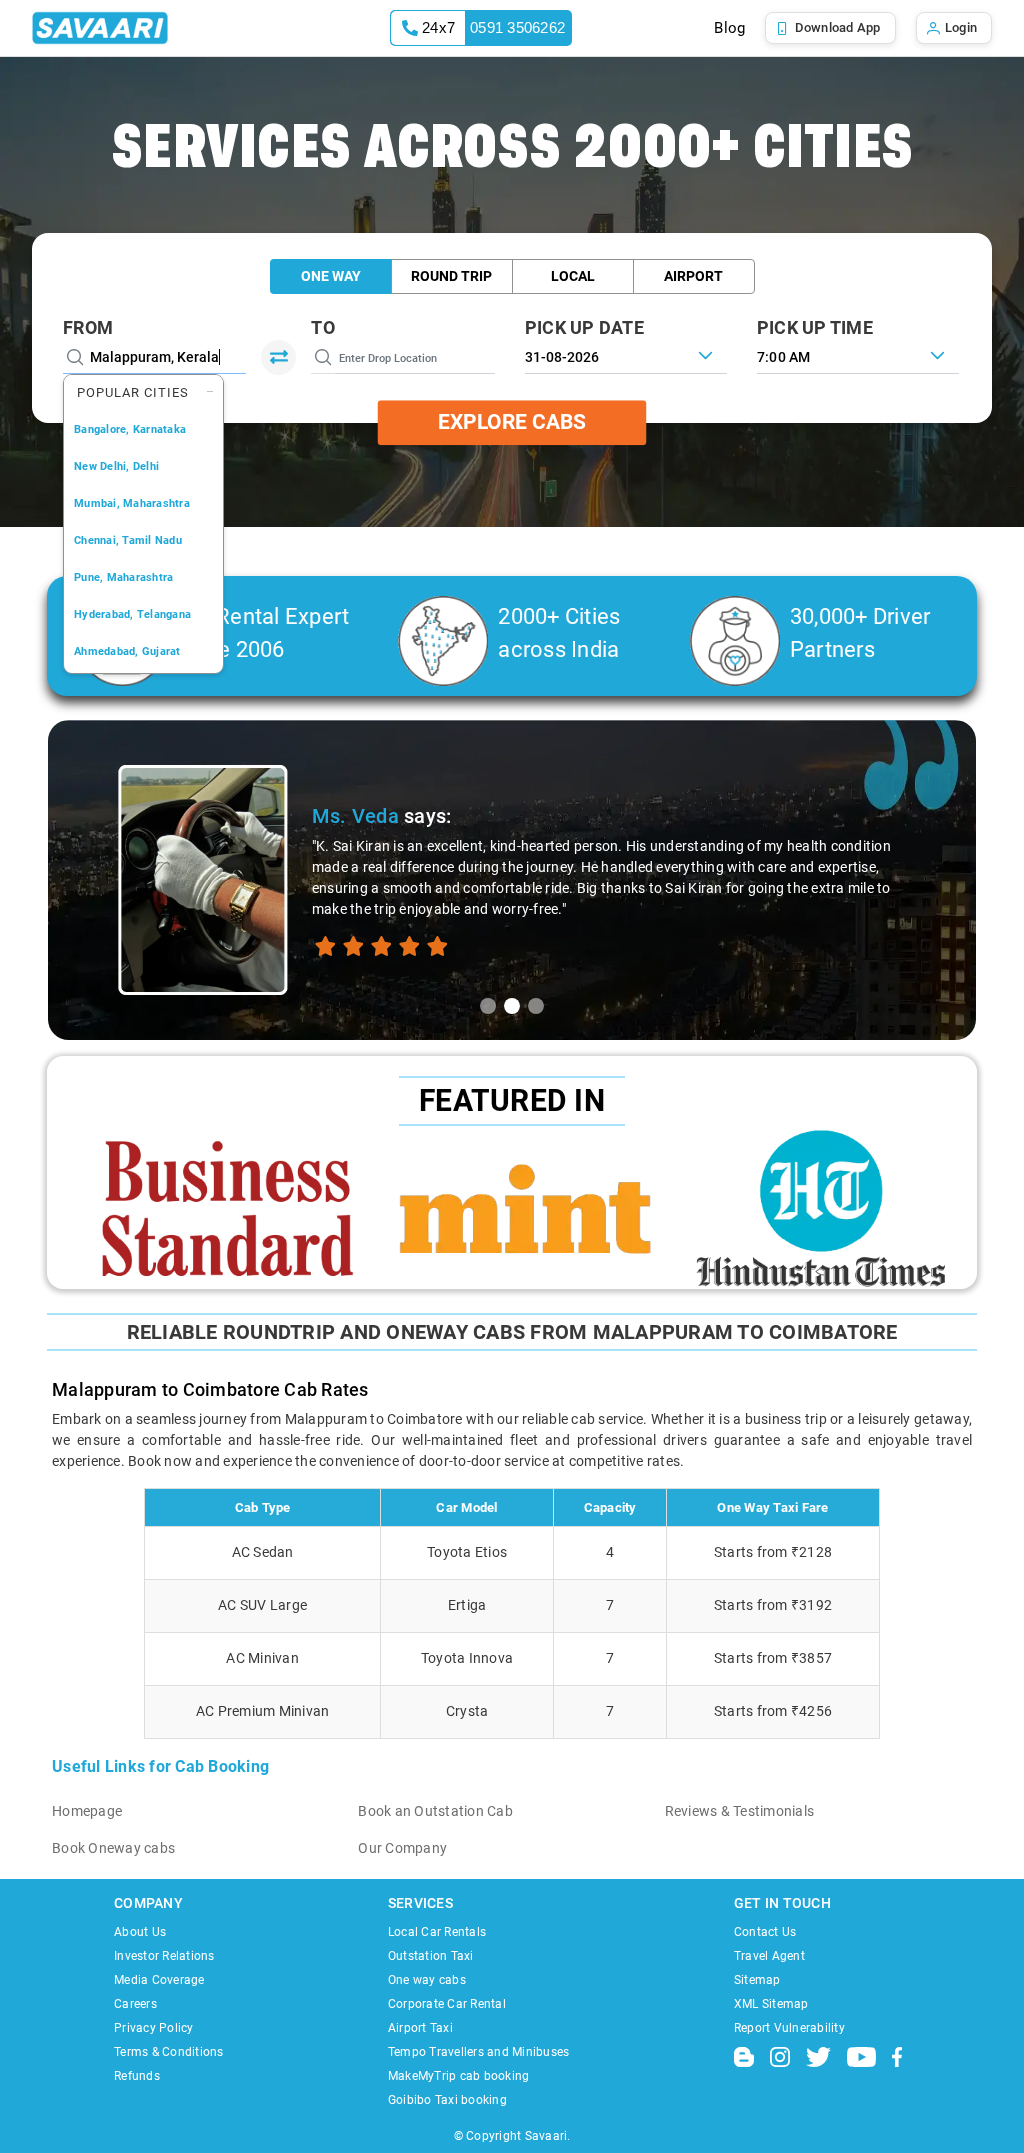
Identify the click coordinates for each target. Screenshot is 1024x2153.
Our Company (402, 1848)
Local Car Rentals (437, 1932)
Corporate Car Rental (447, 2004)
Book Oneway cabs (113, 1848)
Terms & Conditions (169, 2052)
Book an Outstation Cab (435, 1811)
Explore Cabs (512, 422)
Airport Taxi (420, 2028)
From (88, 327)
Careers (135, 2004)
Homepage (87, 1811)
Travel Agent (769, 1956)
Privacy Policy (154, 2028)
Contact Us (765, 1932)
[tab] (488, 1006)
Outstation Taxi (431, 1956)
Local (573, 276)
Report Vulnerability (789, 2028)
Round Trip (451, 276)
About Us (140, 1932)
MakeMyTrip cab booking (459, 2076)
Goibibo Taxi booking (447, 2100)
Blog (729, 28)
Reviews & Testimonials (740, 1811)
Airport (693, 276)
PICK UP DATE (584, 327)
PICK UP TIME (815, 327)
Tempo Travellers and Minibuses (479, 2052)
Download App (838, 27)
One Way (331, 276)
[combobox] (858, 355)
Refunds (137, 2076)
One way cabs (427, 1980)
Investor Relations (164, 1956)
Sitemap (757, 1980)
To (323, 327)
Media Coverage (159, 1980)
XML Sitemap (771, 2004)
